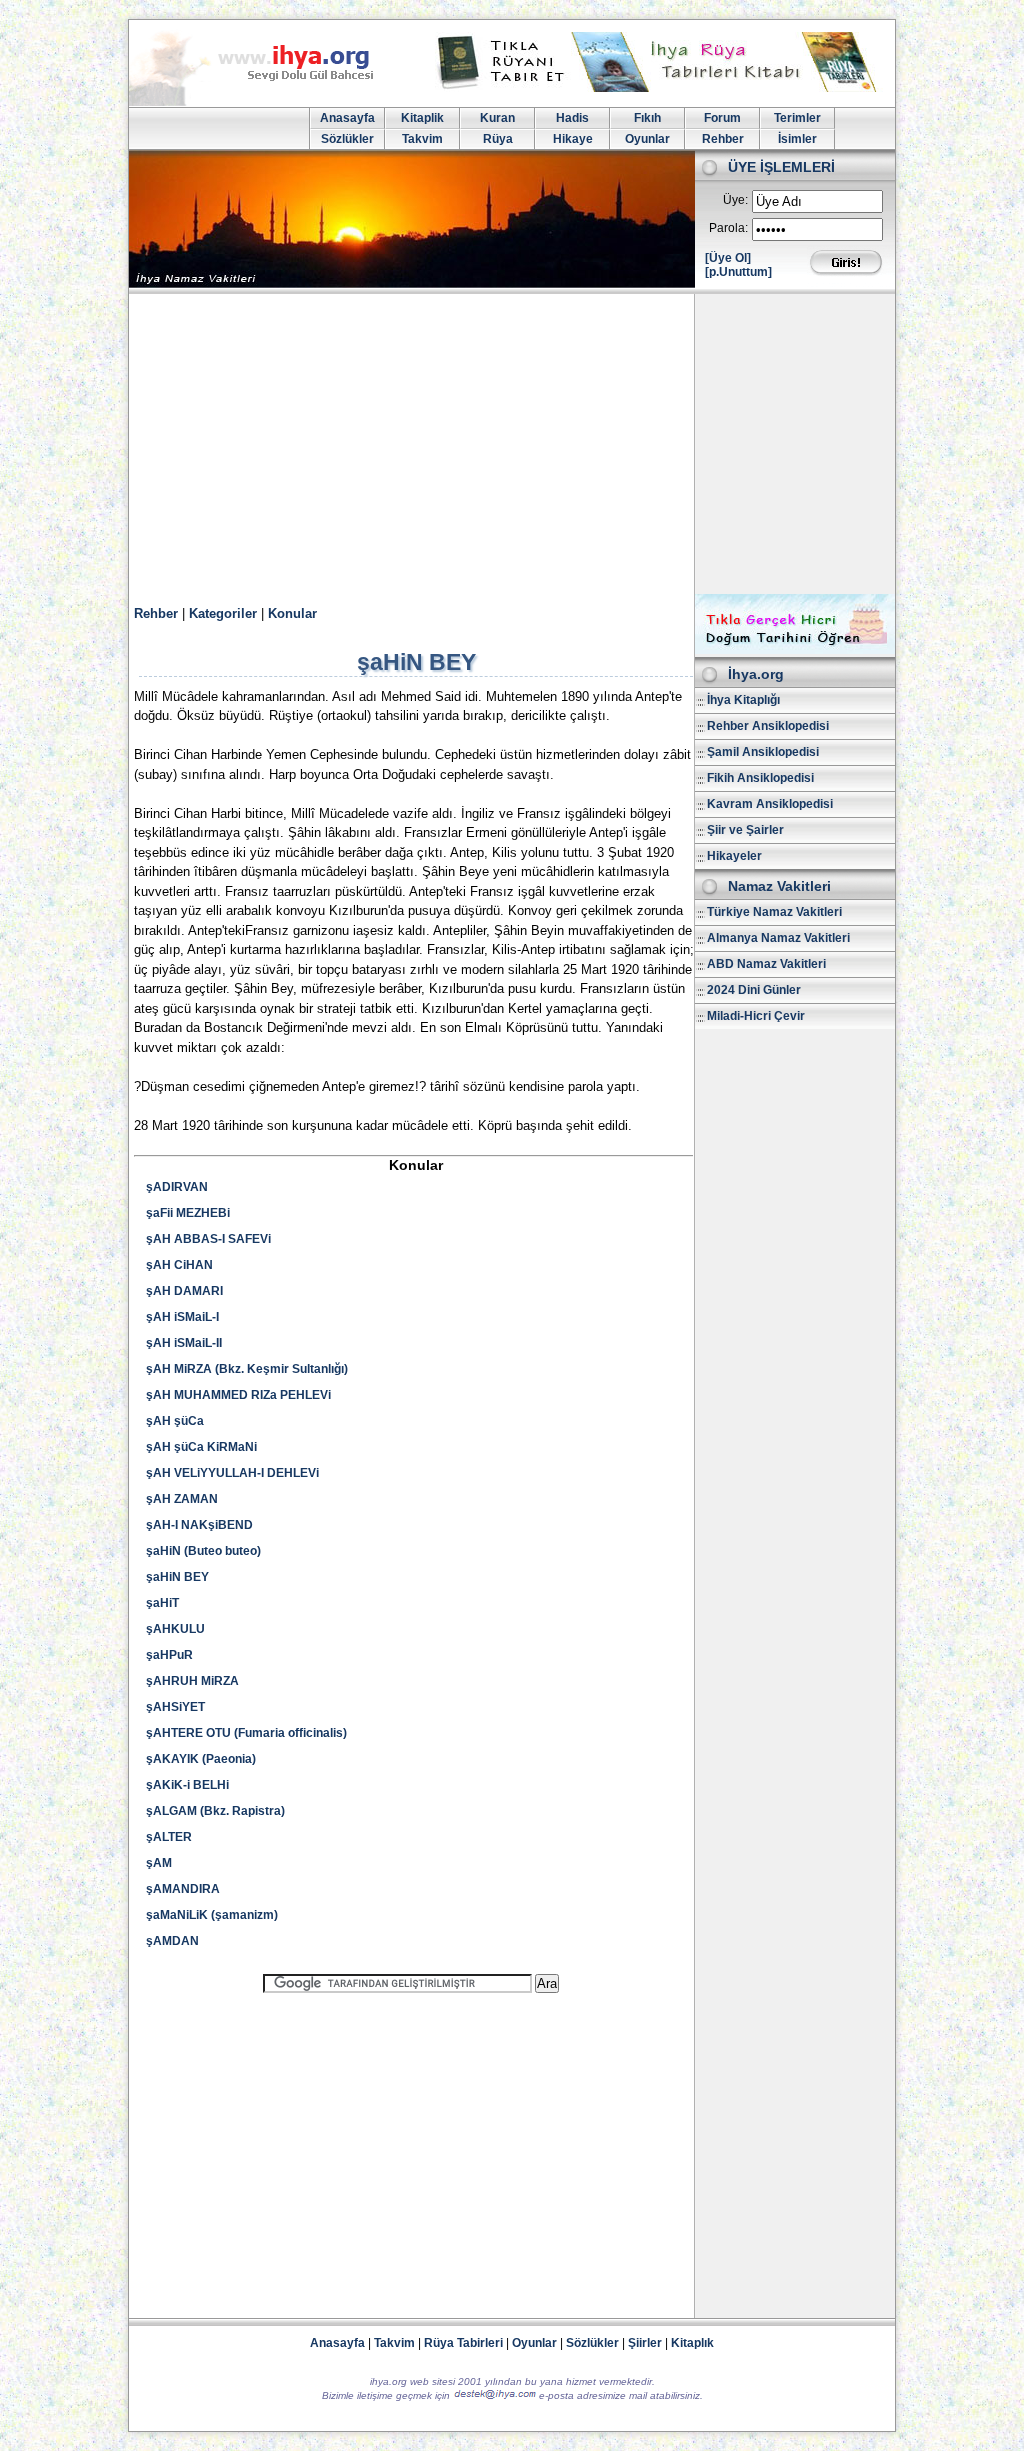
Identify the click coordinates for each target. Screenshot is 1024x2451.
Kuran (497, 118)
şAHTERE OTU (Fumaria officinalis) (246, 1733)
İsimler (797, 139)
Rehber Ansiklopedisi (768, 726)
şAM (159, 1863)
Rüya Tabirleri (463, 2343)
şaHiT (162, 1603)
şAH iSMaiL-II (184, 1343)
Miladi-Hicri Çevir (756, 1016)
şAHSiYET (175, 1707)
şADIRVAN (177, 1187)
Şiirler (645, 2343)
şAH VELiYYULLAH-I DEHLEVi (232, 1473)
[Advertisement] (512, 444)
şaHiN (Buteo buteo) (203, 1551)
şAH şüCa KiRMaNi (201, 1447)
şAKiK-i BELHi (187, 1785)
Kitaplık (692, 2343)
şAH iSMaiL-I (182, 1317)
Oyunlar (647, 139)
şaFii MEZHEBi (188, 1213)
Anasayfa (347, 118)
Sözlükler (347, 139)
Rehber (723, 139)
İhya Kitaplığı (743, 700)
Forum (722, 118)
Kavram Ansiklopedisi (770, 804)
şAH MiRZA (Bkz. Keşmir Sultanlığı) (247, 1369)
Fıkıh (647, 118)
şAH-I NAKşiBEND (199, 1525)
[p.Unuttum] (738, 272)
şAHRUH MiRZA (192, 1681)
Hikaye (573, 139)
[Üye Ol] (728, 258)
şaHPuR (169, 1655)
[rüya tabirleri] (661, 88)
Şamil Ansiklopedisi (763, 752)
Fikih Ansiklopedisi (760, 778)
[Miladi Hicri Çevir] (795, 650)
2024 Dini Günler (754, 990)
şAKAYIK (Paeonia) (201, 1759)
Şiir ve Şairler (745, 830)
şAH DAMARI (184, 1291)
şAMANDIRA (183, 1889)
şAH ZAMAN (182, 1499)
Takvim (422, 139)
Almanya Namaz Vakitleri (778, 938)
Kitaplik (422, 118)
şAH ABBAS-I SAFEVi (208, 1239)
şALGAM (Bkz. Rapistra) (215, 1811)
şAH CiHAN (179, 1265)
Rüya (498, 139)
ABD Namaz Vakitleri (766, 964)
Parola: (728, 228)
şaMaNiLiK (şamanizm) (212, 1915)
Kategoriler (223, 613)
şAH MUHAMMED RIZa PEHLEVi (238, 1395)
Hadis (572, 118)
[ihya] (270, 102)
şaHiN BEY (177, 1577)
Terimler (797, 118)
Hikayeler (734, 856)
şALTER (169, 1837)
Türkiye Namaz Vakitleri (774, 912)
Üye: (735, 200)
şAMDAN (172, 1941)
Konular (292, 613)
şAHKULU (175, 1629)
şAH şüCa (175, 1421)
